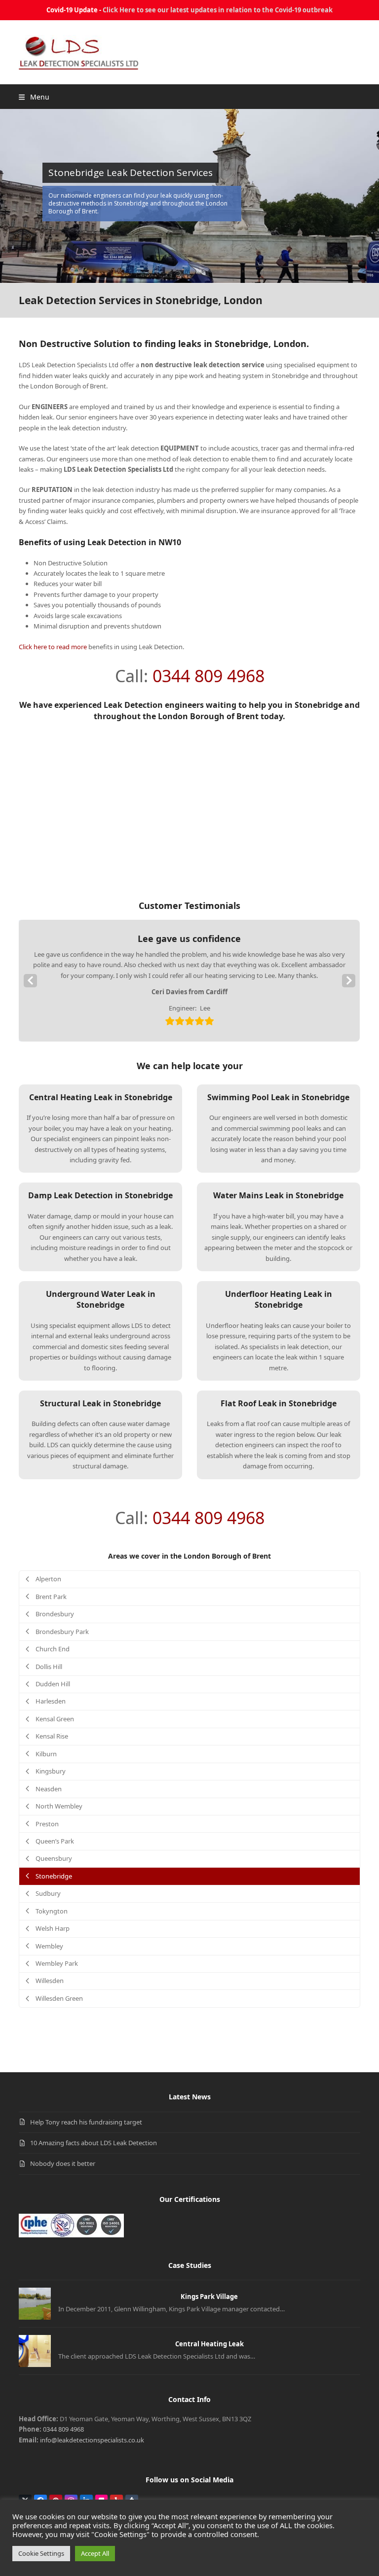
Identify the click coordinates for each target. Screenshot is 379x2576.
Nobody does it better (63, 2163)
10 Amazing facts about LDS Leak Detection (94, 2143)
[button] (34, 97)
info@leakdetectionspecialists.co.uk (92, 2440)
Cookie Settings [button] (41, 2553)
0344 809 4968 (208, 676)
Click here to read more (53, 647)
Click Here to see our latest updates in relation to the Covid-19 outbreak (218, 10)
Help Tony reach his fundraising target (86, 2122)
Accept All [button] (95, 2553)
